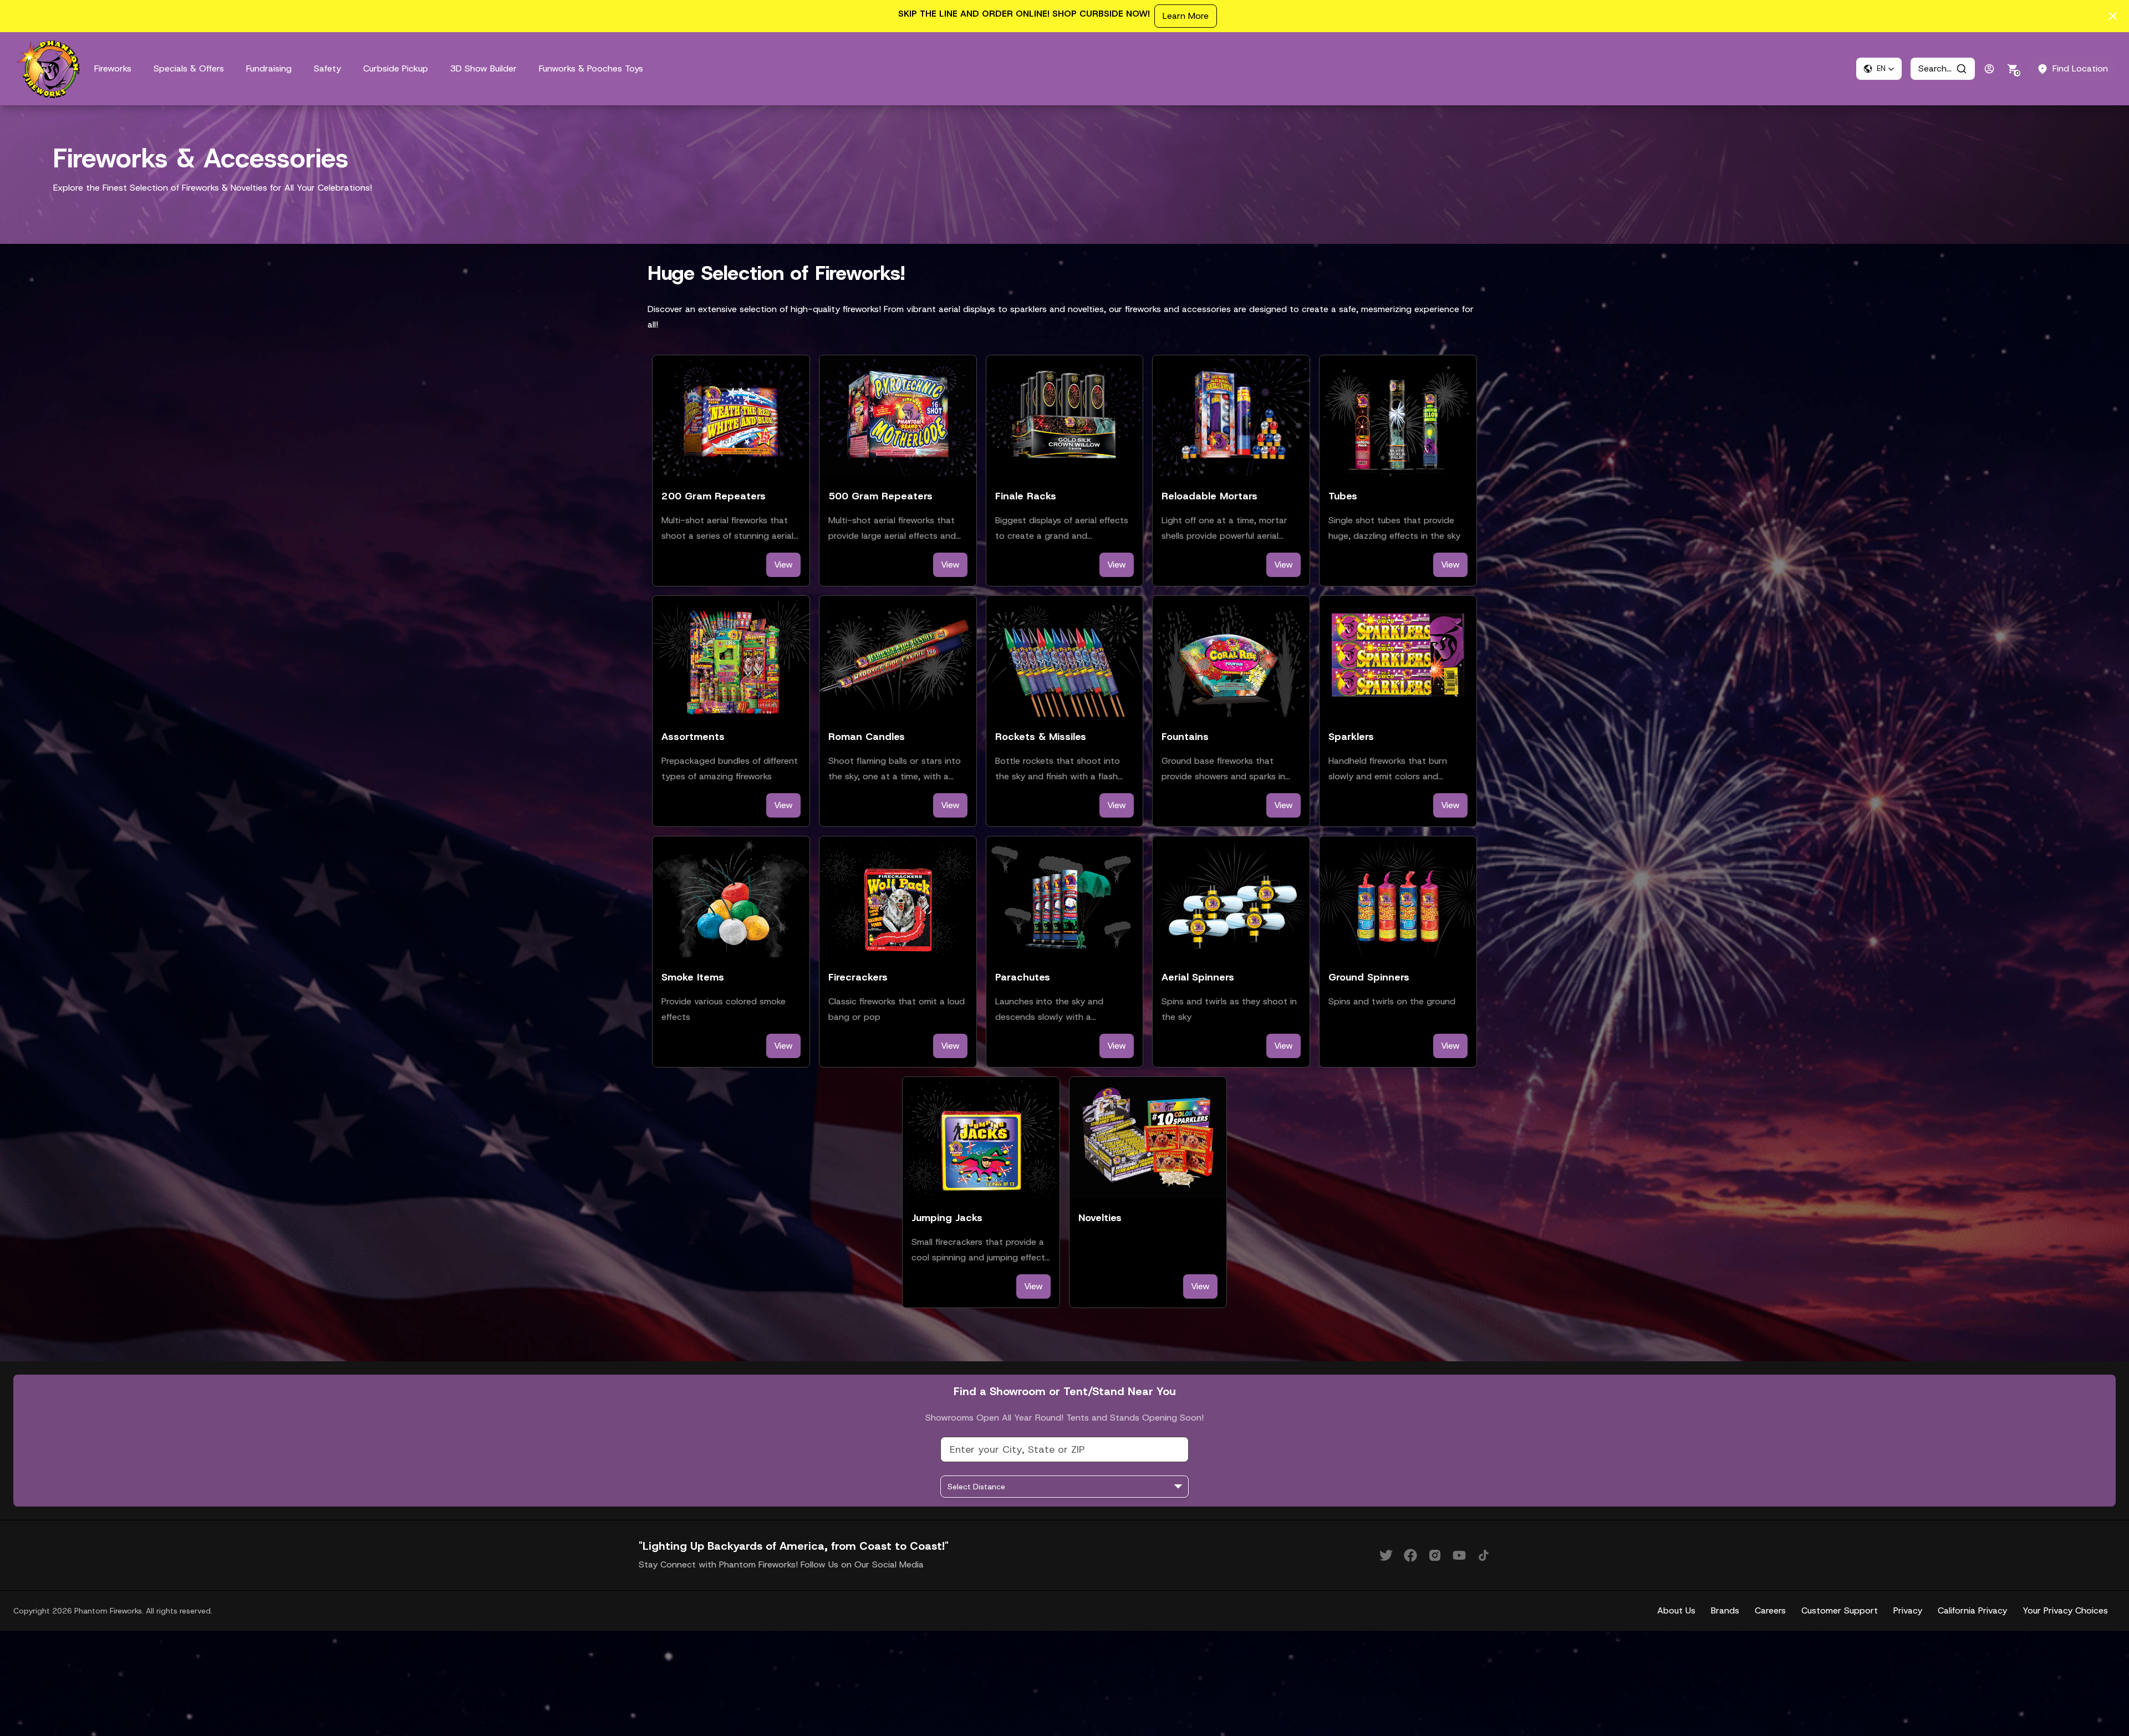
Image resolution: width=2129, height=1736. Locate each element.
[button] (1879, 69)
